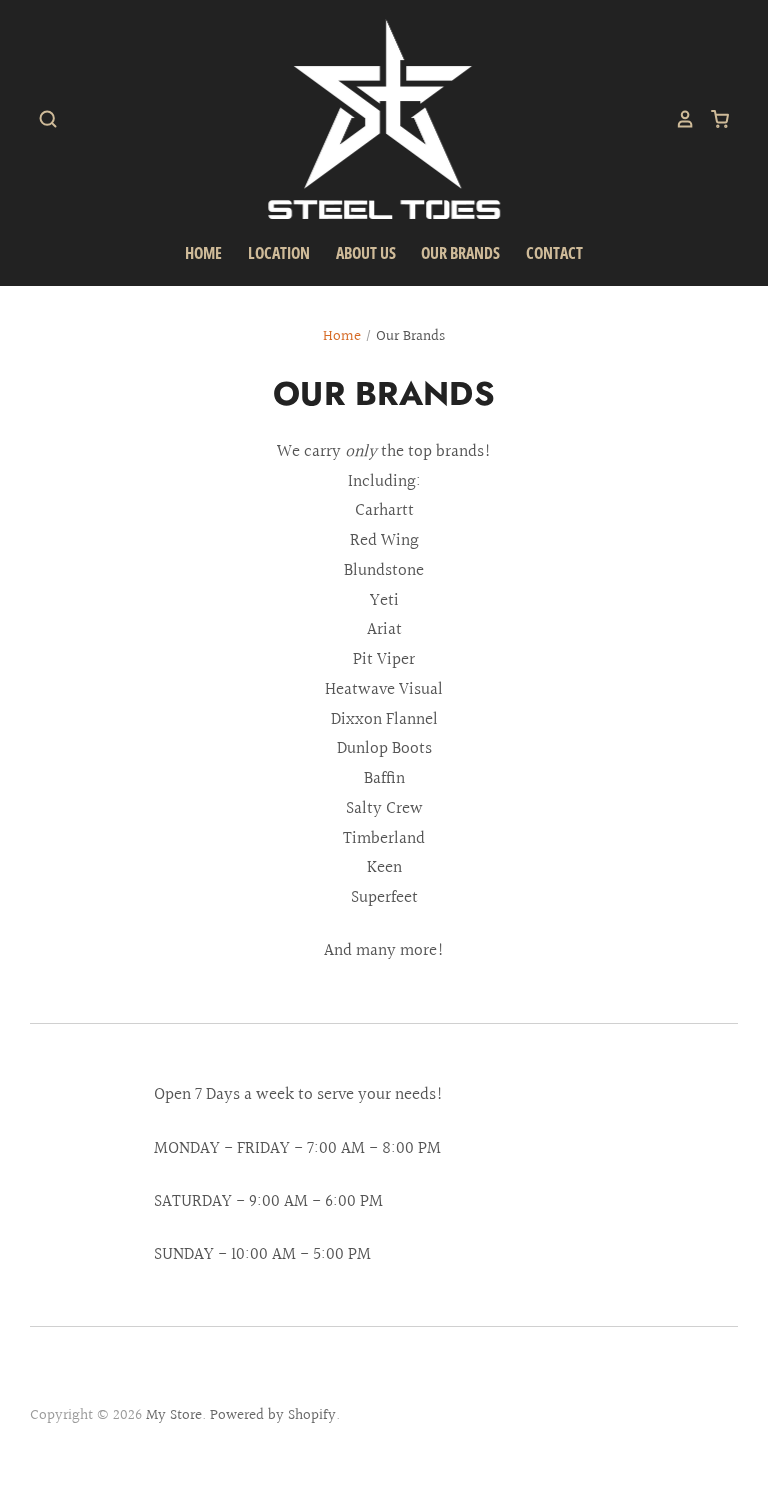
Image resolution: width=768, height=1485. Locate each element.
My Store (174, 1415)
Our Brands (460, 253)
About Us (366, 253)
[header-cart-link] (712, 119)
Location (279, 253)
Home (203, 253)
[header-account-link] (678, 119)
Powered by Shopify (273, 1415)
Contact (554, 253)
